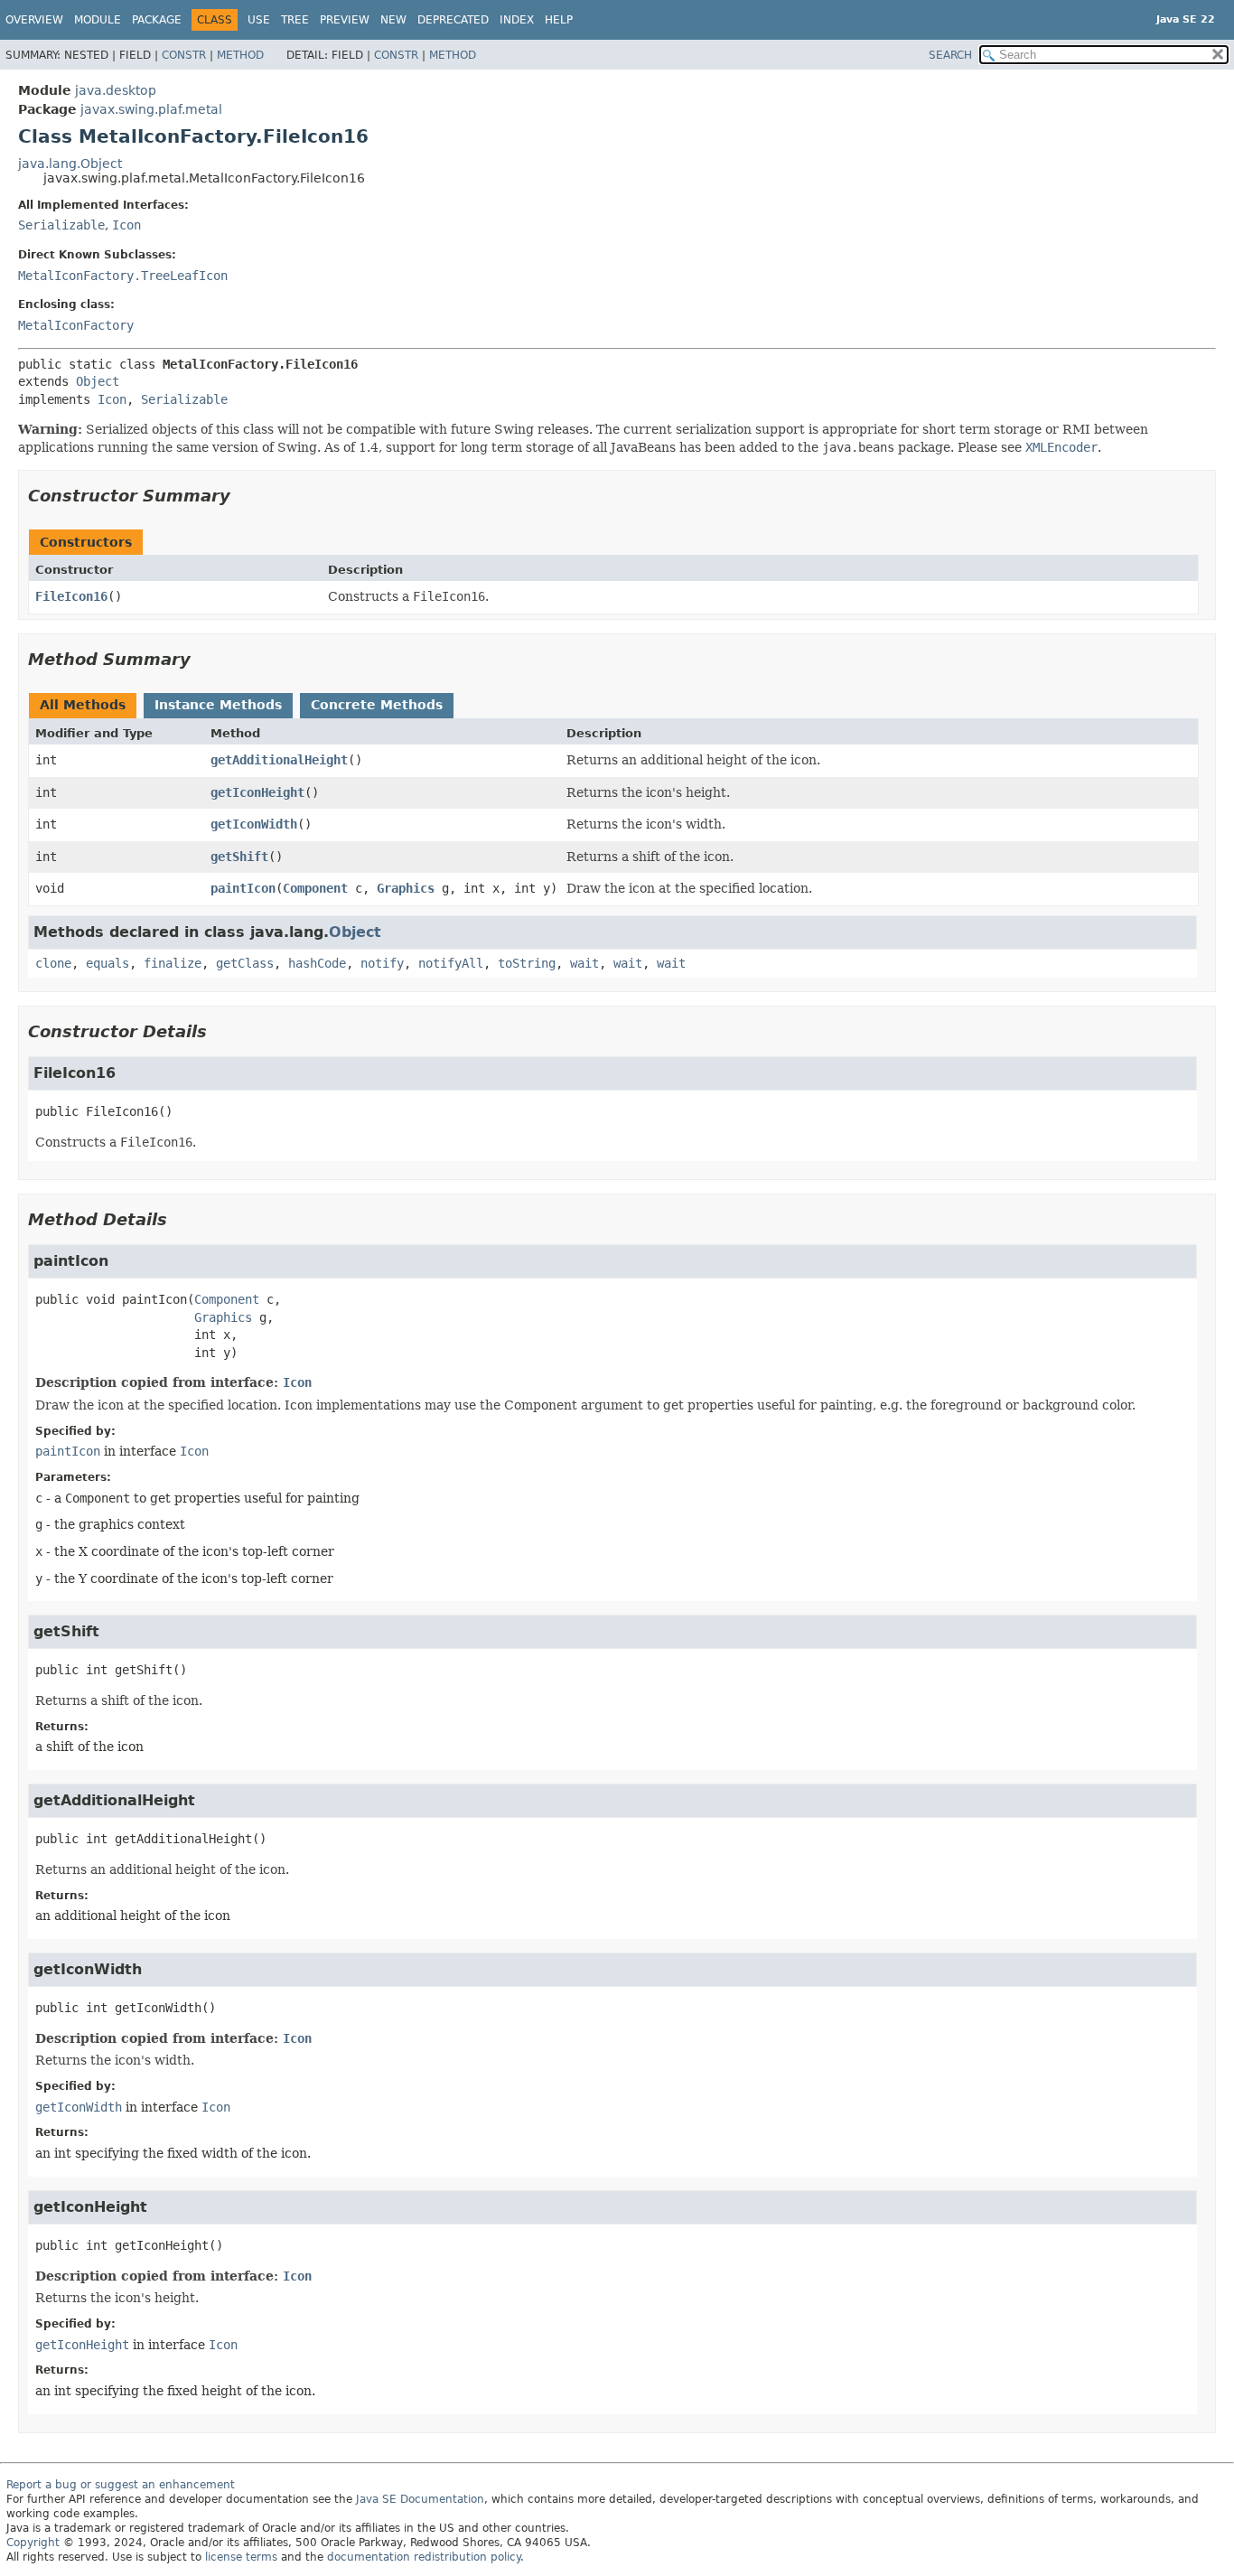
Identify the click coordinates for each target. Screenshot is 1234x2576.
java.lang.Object (70, 164)
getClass (245, 963)
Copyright (33, 2543)
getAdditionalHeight (279, 760)
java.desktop (116, 90)
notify (382, 963)
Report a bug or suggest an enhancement (121, 2485)
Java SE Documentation (420, 2499)
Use (259, 20)
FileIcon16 (71, 596)
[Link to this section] (243, 496)
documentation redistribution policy (424, 2557)
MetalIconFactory (76, 325)
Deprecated (453, 20)
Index (517, 20)
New (393, 20)
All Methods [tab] (83, 705)
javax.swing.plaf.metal (151, 109)
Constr (184, 55)
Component (315, 888)
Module (98, 20)
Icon (126, 225)
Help (559, 20)
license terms (241, 2557)
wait (584, 963)
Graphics (406, 888)
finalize (173, 963)
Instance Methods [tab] (218, 705)
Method (240, 55)
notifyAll (451, 963)
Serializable (61, 225)
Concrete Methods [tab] (377, 705)
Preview (345, 20)
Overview (34, 20)
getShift (239, 857)
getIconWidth (254, 824)
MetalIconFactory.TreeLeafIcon (123, 276)
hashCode (317, 963)
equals (108, 963)
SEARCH (950, 55)
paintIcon (243, 888)
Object (98, 381)
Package (157, 20)
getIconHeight (257, 792)
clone (53, 963)
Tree (295, 20)
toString (527, 963)
